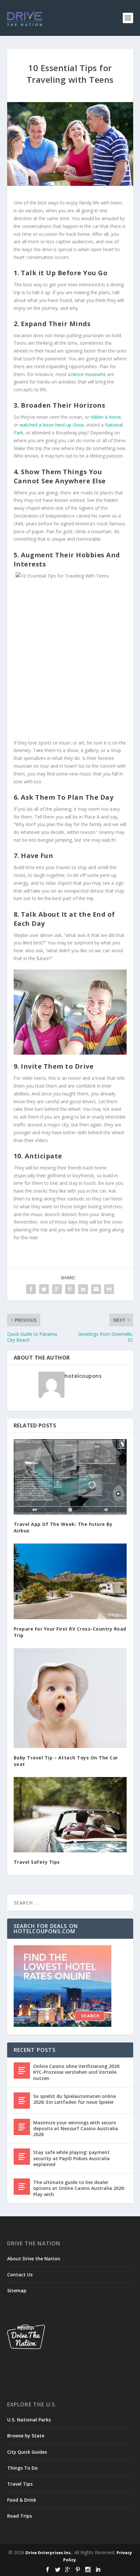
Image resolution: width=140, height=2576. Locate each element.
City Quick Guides (27, 2452)
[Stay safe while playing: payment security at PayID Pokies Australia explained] (22, 2157)
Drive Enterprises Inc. (49, 2553)
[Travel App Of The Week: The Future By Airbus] (70, 1477)
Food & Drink (22, 2500)
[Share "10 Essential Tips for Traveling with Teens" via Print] (109, 1289)
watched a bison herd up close (52, 425)
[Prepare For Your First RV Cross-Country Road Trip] (70, 1581)
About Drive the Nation (34, 2259)
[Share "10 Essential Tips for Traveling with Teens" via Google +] (57, 1289)
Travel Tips (20, 2484)
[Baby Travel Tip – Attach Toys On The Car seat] (70, 1698)
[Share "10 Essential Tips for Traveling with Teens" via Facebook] (31, 1289)
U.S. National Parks (29, 2420)
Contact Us (20, 2275)
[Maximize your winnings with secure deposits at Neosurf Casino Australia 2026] (22, 2127)
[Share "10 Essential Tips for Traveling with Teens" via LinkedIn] (83, 1289)
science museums (87, 374)
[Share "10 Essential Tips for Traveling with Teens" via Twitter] (44, 1289)
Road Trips (20, 2516)
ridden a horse (106, 417)
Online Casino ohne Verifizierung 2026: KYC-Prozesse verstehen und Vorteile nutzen (77, 2072)
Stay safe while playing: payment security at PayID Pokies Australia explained (71, 2158)
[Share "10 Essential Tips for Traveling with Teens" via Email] (96, 1289)
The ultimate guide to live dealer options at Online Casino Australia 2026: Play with (79, 2188)
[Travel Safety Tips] (70, 1815)
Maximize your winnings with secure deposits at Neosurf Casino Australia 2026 (76, 2128)
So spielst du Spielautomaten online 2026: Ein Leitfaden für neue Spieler (75, 2099)
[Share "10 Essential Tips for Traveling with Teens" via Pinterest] (70, 1289)
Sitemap (17, 2290)
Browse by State (26, 2436)
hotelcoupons (83, 1376)
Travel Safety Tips (37, 1862)
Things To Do (22, 2468)
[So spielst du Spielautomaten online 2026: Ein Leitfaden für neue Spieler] (22, 2101)
